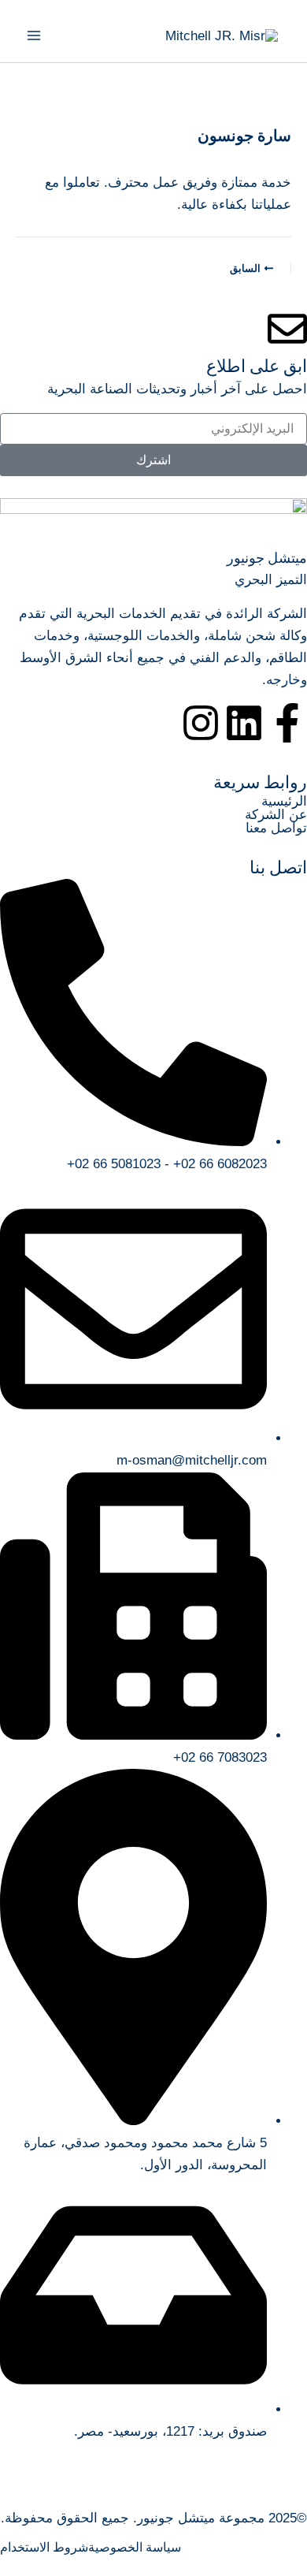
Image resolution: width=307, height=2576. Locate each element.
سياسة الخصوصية (135, 2548)
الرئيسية (284, 801)
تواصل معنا (276, 828)
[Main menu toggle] (34, 35)
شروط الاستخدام (44, 2548)
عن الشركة (276, 815)
